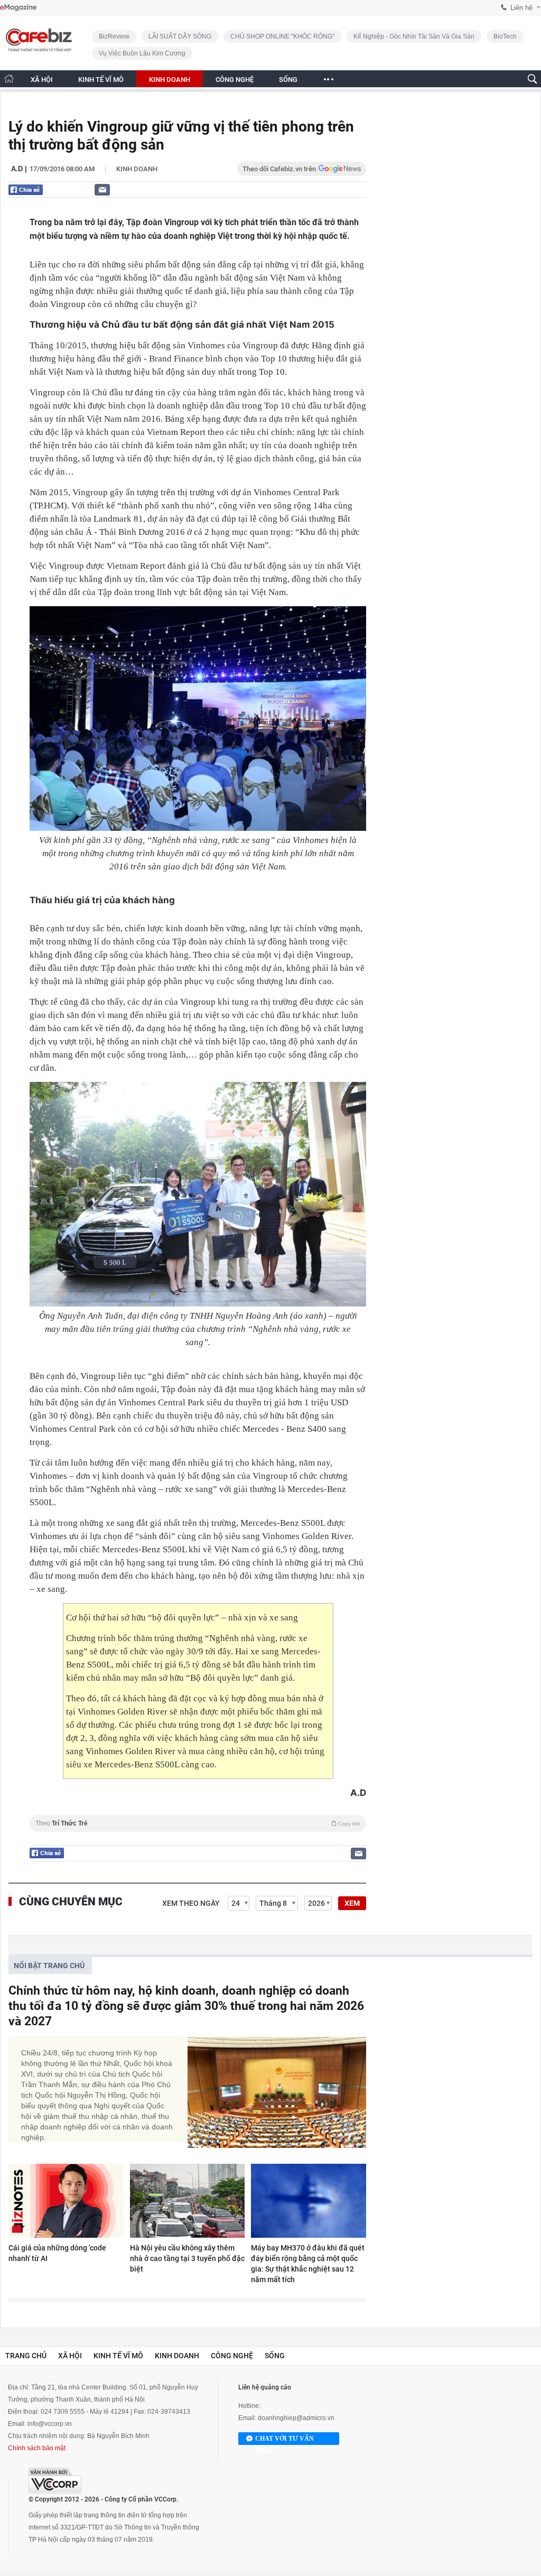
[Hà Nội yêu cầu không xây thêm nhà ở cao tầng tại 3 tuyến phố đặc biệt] (188, 2201)
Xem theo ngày (191, 1903)
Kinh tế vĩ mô (118, 2356)
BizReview (114, 36)
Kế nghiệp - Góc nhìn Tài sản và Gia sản (414, 36)
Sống (275, 2356)
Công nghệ (232, 2356)
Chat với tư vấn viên (285, 2440)
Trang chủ (26, 2356)
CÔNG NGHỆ (235, 80)
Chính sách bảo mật (37, 2448)
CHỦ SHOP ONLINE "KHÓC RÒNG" (282, 36)
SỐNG (288, 80)
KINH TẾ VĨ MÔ (101, 80)
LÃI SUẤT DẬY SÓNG (180, 36)
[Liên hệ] (102, 189)
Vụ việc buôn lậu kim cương (142, 53)
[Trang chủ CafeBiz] (9, 78)
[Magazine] (18, 8)
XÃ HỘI (42, 80)
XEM (352, 1903)
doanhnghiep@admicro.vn (296, 2418)
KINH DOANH (170, 80)
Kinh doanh (137, 169)
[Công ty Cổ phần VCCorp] (55, 2481)
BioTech (505, 36)
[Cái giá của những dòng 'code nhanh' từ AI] (66, 2201)
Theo (198, 1823)
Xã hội (70, 2356)
